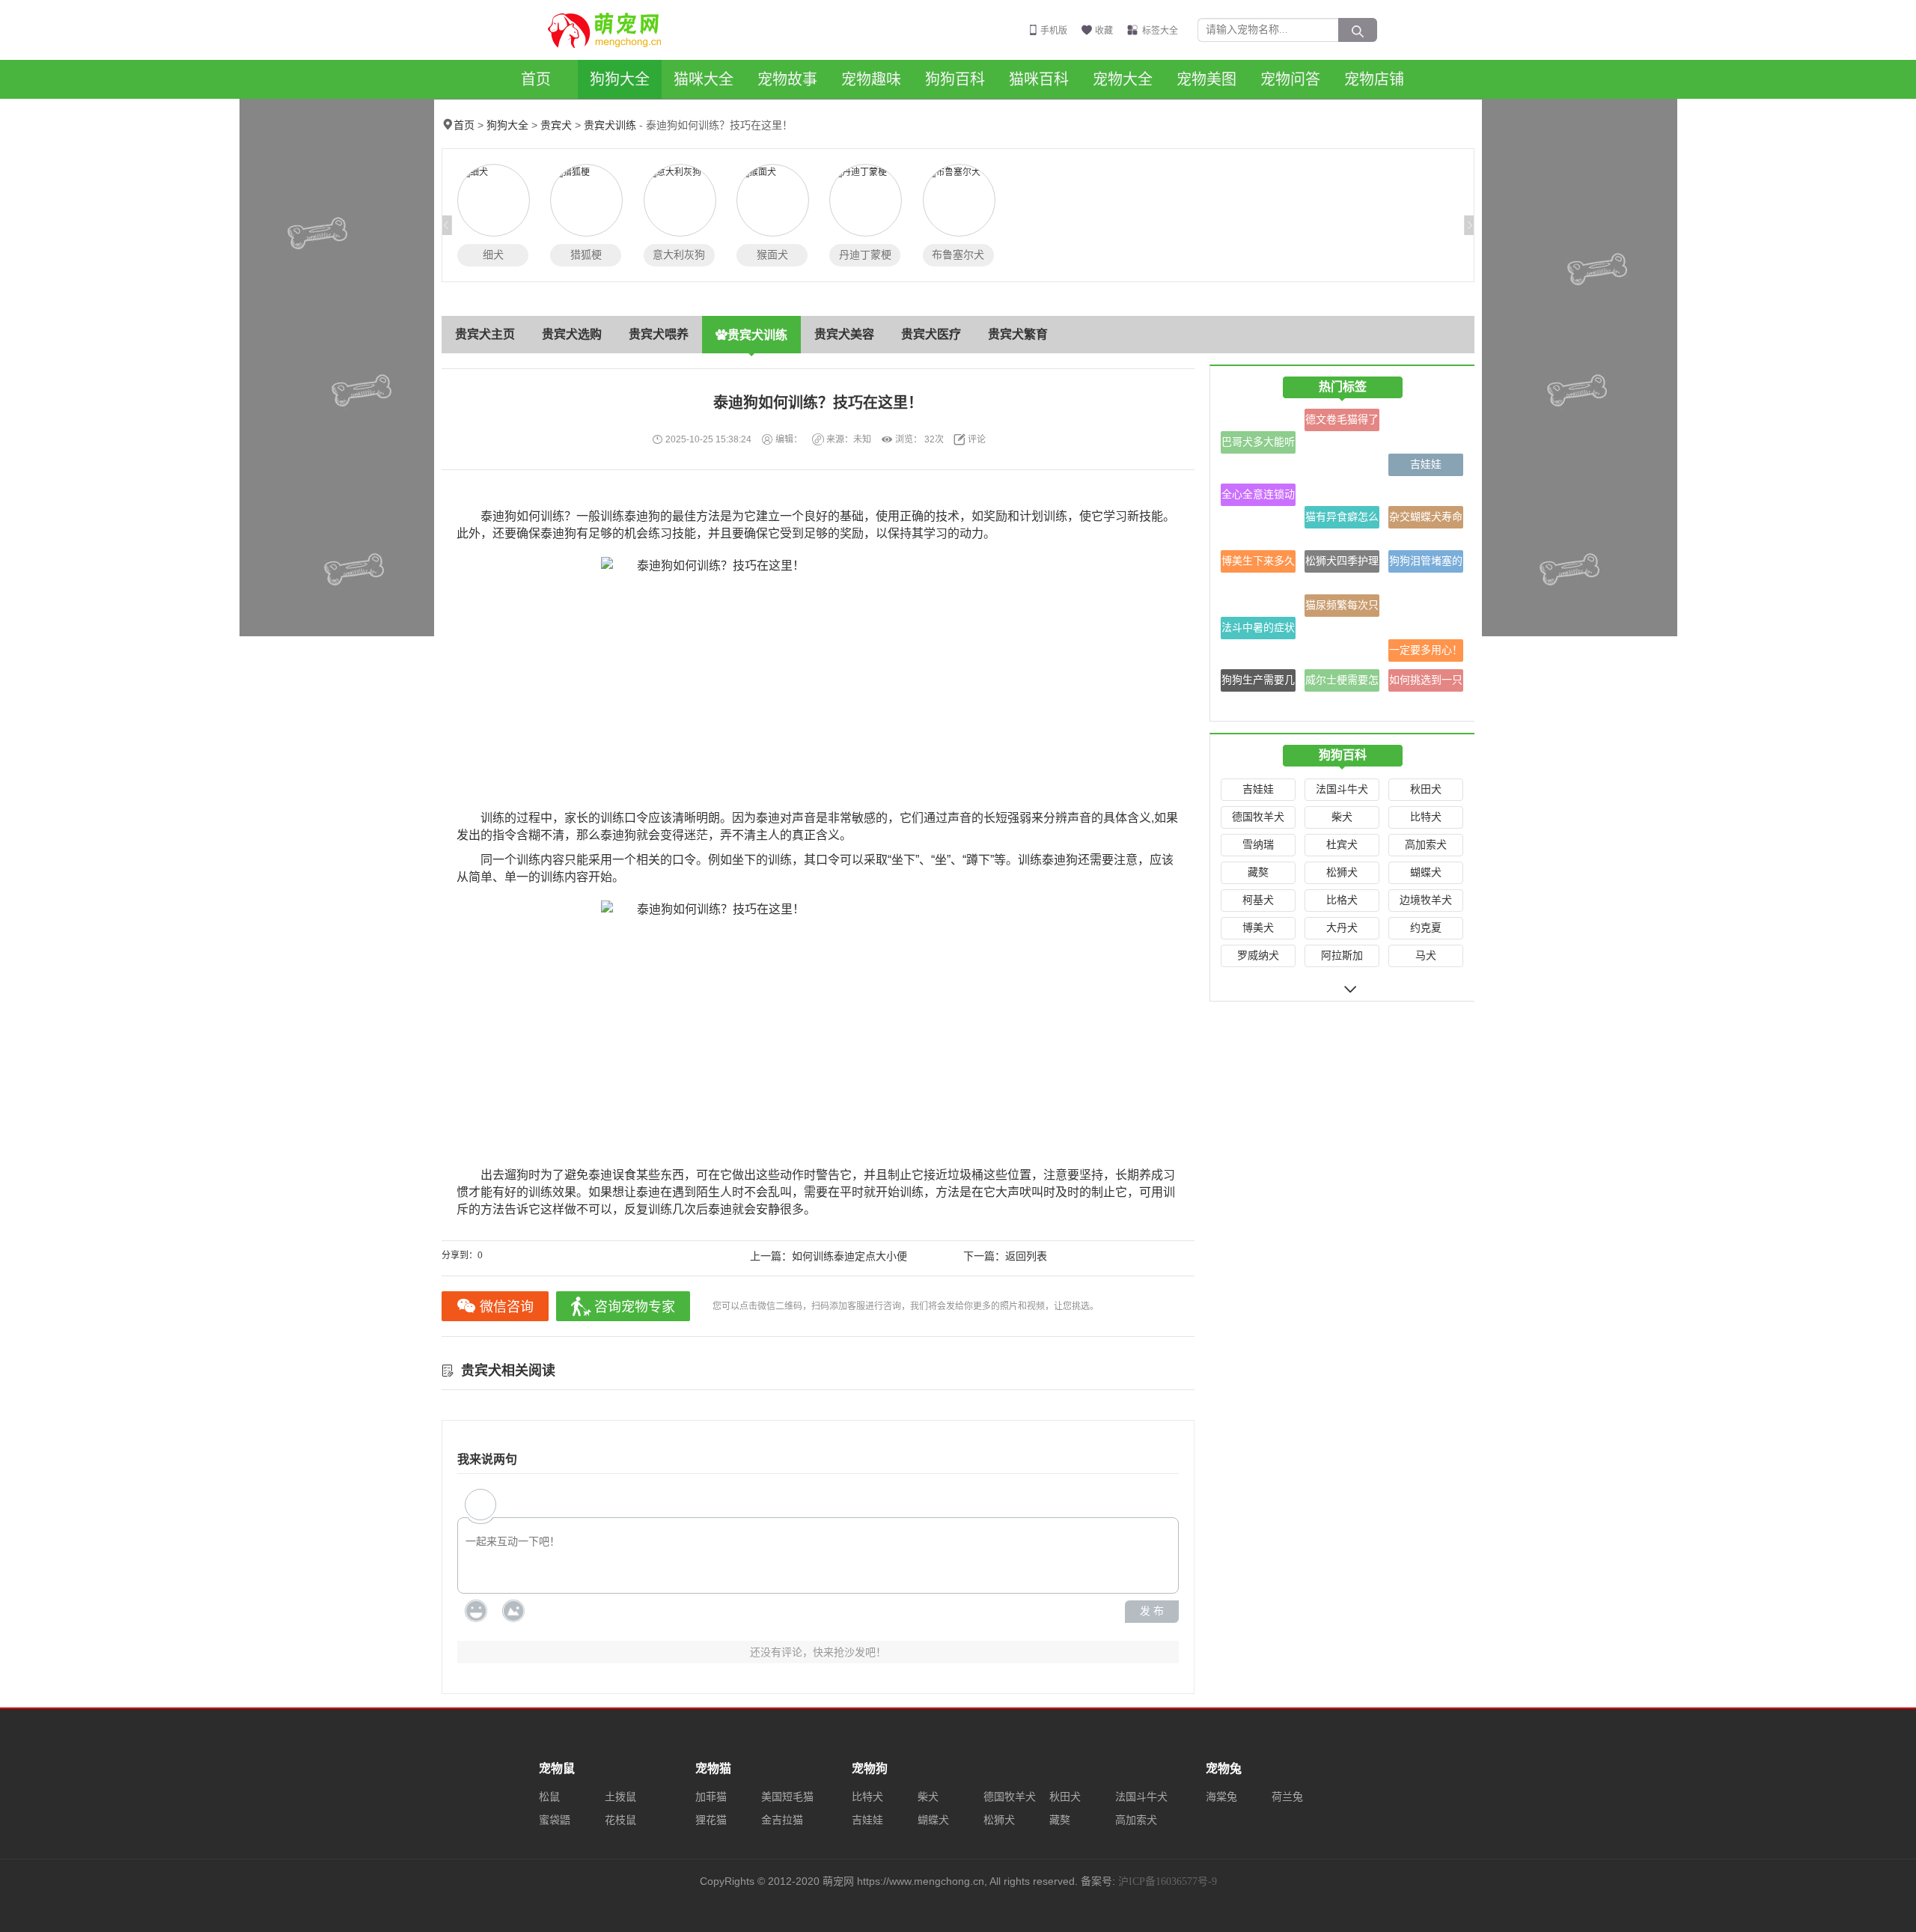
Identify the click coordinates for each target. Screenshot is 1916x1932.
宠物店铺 (1374, 79)
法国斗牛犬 (1342, 789)
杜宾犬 (1342, 845)
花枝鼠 (620, 1820)
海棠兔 (1221, 1797)
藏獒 (1258, 872)
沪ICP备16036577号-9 (1168, 1881)
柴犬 (1342, 817)
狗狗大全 (620, 79)
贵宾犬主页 (485, 334)
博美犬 (1258, 928)
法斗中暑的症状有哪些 (1258, 631)
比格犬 (1342, 900)
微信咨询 (507, 1307)
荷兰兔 (1287, 1797)
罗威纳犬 (1258, 956)
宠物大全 (1123, 79)
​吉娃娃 (1426, 464)
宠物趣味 (871, 79)
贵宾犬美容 (844, 334)
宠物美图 (1206, 79)
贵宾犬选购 (572, 334)
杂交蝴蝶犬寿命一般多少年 (1426, 520)
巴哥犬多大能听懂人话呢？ (1258, 445)
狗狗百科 (955, 79)
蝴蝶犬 (1426, 872)
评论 (977, 439)
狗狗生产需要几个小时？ (1258, 683)
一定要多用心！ (1426, 650)
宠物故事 (787, 79)
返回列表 (1026, 1256)
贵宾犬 (556, 125)
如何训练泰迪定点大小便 (849, 1256)
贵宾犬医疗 (931, 334)
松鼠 (549, 1797)
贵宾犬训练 (610, 125)
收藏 (1104, 31)
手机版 (1054, 31)
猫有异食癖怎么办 (1342, 520)
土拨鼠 (620, 1797)
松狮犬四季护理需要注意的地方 (1342, 564)
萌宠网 (613, 30)
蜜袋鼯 (555, 1820)
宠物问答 (1290, 79)
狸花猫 (711, 1820)
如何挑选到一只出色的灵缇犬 (1426, 683)
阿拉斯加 (1342, 956)
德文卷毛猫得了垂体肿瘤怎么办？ (1342, 423)
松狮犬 (1342, 872)
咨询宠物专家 (635, 1307)
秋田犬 (1426, 789)
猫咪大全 (704, 79)
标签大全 (1160, 31)
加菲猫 (711, 1797)
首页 (536, 79)
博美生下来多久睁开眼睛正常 (1258, 564)
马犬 (1426, 956)
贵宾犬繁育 (1018, 334)
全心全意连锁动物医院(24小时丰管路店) (1258, 497)
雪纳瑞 (1258, 845)
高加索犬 (1426, 845)
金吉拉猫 (782, 1820)
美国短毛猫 (787, 1797)
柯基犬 (1258, 900)
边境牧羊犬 (1426, 900)
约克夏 (1426, 928)
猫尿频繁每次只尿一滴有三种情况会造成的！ (1342, 608)
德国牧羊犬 (1258, 817)
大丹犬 (1342, 928)
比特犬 (1426, 817)
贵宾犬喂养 (659, 334)
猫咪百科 (1039, 79)
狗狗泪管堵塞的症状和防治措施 (1426, 564)
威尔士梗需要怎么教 (1342, 683)
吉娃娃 (1258, 789)
